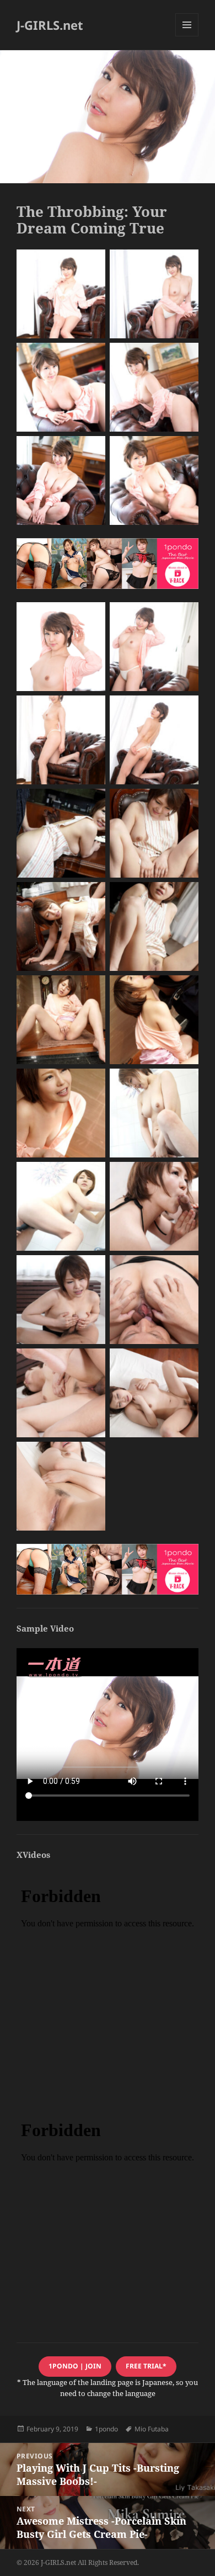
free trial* (146, 2366)
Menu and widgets (187, 36)
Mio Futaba (152, 2429)
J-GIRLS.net (50, 25)
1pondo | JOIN (75, 2366)
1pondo (106, 2429)
